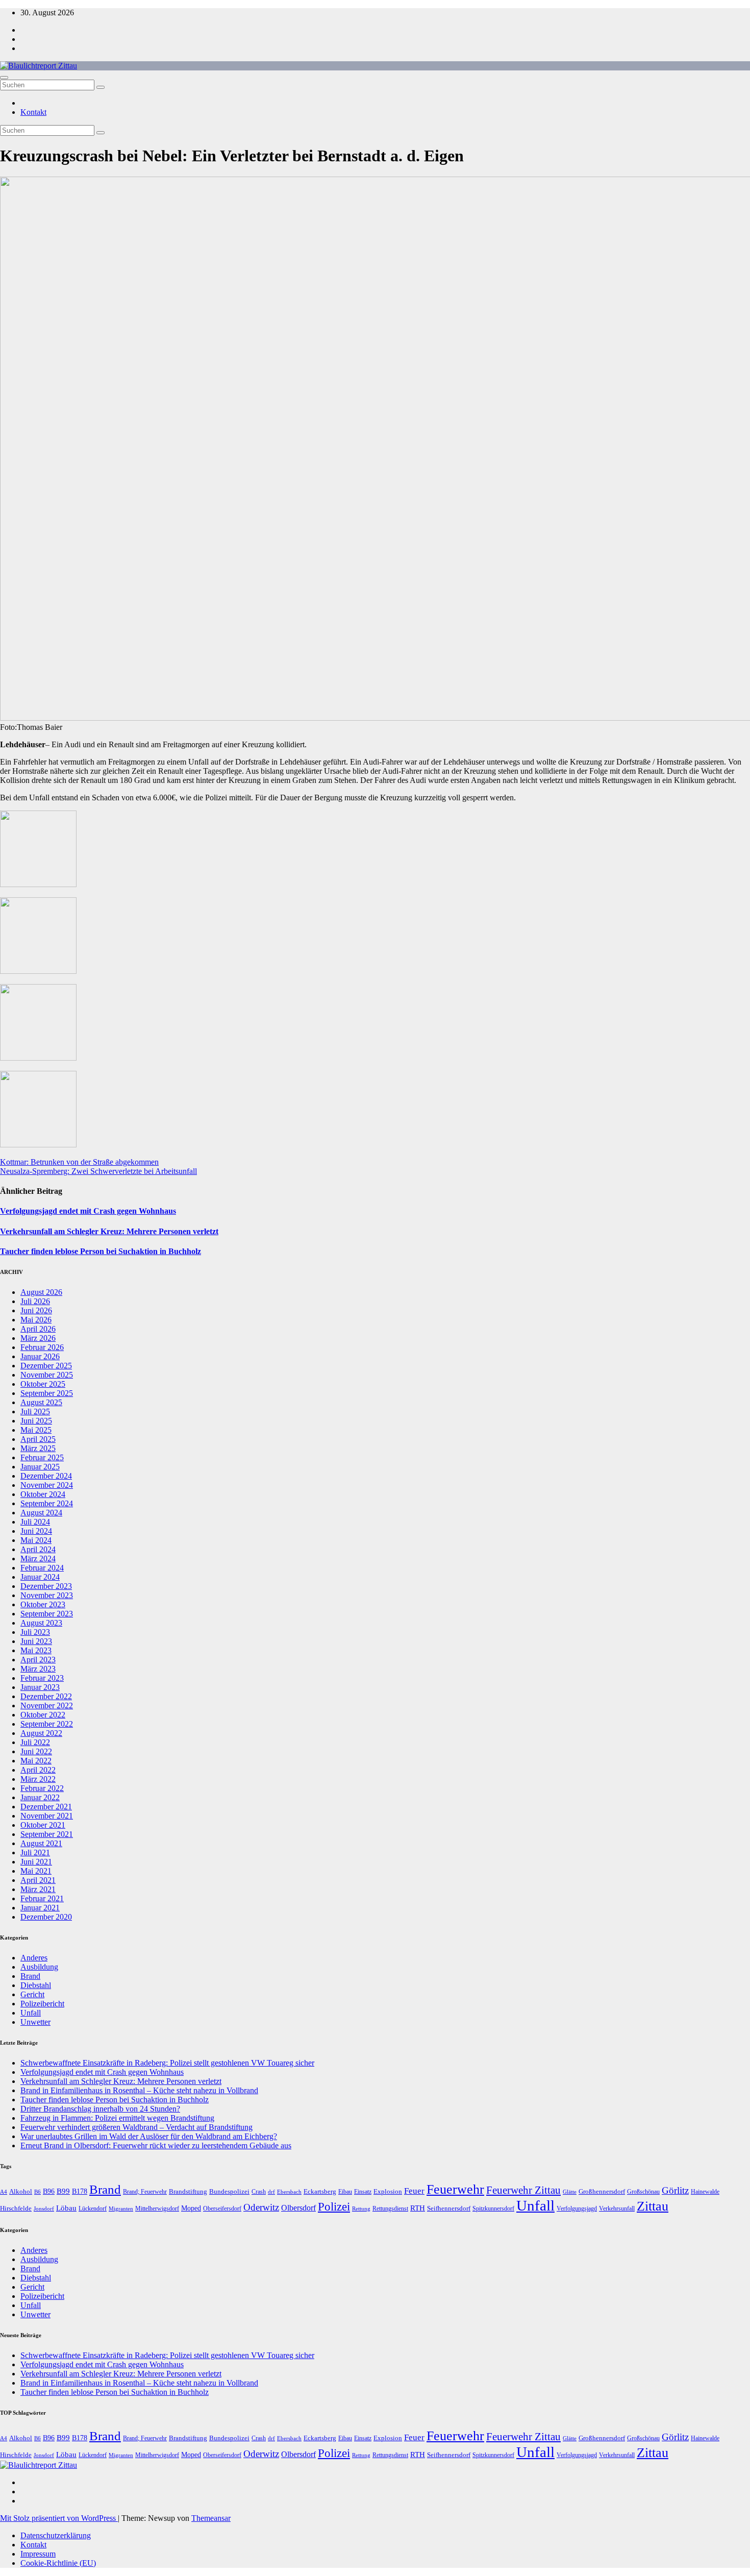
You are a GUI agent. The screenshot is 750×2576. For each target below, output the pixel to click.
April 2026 (38, 1329)
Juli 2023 (35, 1632)
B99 (63, 2191)
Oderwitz (261, 2207)
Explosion (388, 2191)
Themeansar (211, 2518)
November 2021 (47, 1816)
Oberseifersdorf (222, 2209)
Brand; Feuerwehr (145, 2192)
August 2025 (41, 1402)
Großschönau (643, 2192)
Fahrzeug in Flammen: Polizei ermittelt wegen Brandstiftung (117, 2118)
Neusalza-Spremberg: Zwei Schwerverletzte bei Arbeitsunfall (98, 1171)
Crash (259, 2192)
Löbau (66, 2208)
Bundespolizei (229, 2191)
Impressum (38, 2554)
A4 (4, 2192)
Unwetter (35, 2022)
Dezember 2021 (46, 1807)
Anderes (34, 1958)
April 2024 (38, 1549)
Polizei (334, 2207)
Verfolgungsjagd (577, 2209)
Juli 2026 (35, 1301)
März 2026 (38, 1338)
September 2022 (47, 1724)
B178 (80, 2191)
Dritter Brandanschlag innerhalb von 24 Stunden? (100, 2109)
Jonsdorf (44, 2209)
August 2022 (41, 1733)
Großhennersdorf (602, 2191)
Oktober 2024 (43, 1494)
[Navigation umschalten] (4, 78)
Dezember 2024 (46, 1476)
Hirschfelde (16, 2208)
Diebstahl (36, 1985)
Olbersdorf (298, 2208)
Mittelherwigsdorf (157, 2209)
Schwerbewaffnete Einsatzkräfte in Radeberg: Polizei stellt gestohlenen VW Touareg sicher (167, 2063)
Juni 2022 (36, 1751)
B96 (49, 2191)
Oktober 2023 (43, 1604)
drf (271, 2192)
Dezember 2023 (46, 1586)
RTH (418, 2208)
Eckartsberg (320, 2191)
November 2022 (47, 1706)
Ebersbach (289, 2192)
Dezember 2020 (46, 1917)
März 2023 (38, 1669)
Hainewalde (705, 2192)
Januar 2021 (40, 1908)
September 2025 (47, 1393)
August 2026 (41, 1292)
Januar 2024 (40, 1577)
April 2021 (38, 1880)
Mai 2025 (36, 1430)
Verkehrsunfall (617, 2209)
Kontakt (33, 112)
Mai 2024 (36, 1540)
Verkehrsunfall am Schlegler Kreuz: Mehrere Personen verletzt (109, 1231)
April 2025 (38, 1439)
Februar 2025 (42, 1457)
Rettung (361, 2209)
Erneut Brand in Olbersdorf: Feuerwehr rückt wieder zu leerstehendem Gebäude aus (156, 2145)
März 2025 (38, 1448)
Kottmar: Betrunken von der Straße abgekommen (79, 1162)
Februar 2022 (42, 1788)
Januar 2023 (40, 1687)
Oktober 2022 (43, 1715)
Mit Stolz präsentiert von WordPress (59, 2518)
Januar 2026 (40, 1356)
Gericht (32, 1994)
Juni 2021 (36, 1862)
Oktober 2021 (43, 1825)
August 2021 (41, 1843)
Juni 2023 (36, 1641)
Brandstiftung (188, 2191)
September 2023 (47, 1614)
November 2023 (47, 1595)
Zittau (653, 2206)
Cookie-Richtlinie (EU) (58, 2563)
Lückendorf (93, 2209)
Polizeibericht (42, 2004)
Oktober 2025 (43, 1384)
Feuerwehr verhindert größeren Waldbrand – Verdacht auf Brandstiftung (136, 2127)
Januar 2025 (40, 1467)
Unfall (31, 2013)
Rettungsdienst (390, 2209)
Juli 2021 (35, 1853)
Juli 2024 (35, 1522)
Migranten (121, 2209)
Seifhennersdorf (449, 2208)
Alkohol (21, 2191)
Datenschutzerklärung (56, 2535)
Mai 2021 (36, 1871)
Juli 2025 (35, 1412)
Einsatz (363, 2192)
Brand (30, 1976)
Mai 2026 (36, 1320)
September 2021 (47, 1834)
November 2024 (47, 1485)
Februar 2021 (42, 1898)
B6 (37, 2192)
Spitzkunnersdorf (493, 2209)
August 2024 (41, 1513)
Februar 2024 (42, 1568)
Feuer (414, 2191)
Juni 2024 (36, 1531)
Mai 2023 (36, 1650)
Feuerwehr (455, 2189)
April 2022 (38, 1770)
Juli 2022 (35, 1742)
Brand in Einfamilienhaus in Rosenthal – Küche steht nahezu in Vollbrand (139, 2090)
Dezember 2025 (46, 1366)
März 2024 (38, 1559)
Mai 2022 (36, 1761)
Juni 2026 (36, 1310)
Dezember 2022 (46, 1696)
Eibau (345, 2192)
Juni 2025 (36, 1421)
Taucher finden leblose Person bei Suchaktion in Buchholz (101, 1251)
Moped (191, 2208)
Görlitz (675, 2190)
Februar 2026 (42, 1347)
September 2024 (47, 1503)
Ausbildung (39, 1967)
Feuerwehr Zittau (523, 2190)
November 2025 (47, 1375)
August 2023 (41, 1623)
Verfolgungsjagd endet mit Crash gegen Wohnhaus (88, 1211)
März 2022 (38, 1779)
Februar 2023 (42, 1678)
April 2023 (38, 1660)
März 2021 (38, 1889)
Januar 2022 (40, 1797)
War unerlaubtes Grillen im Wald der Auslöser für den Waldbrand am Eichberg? (149, 2136)
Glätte (570, 2192)
